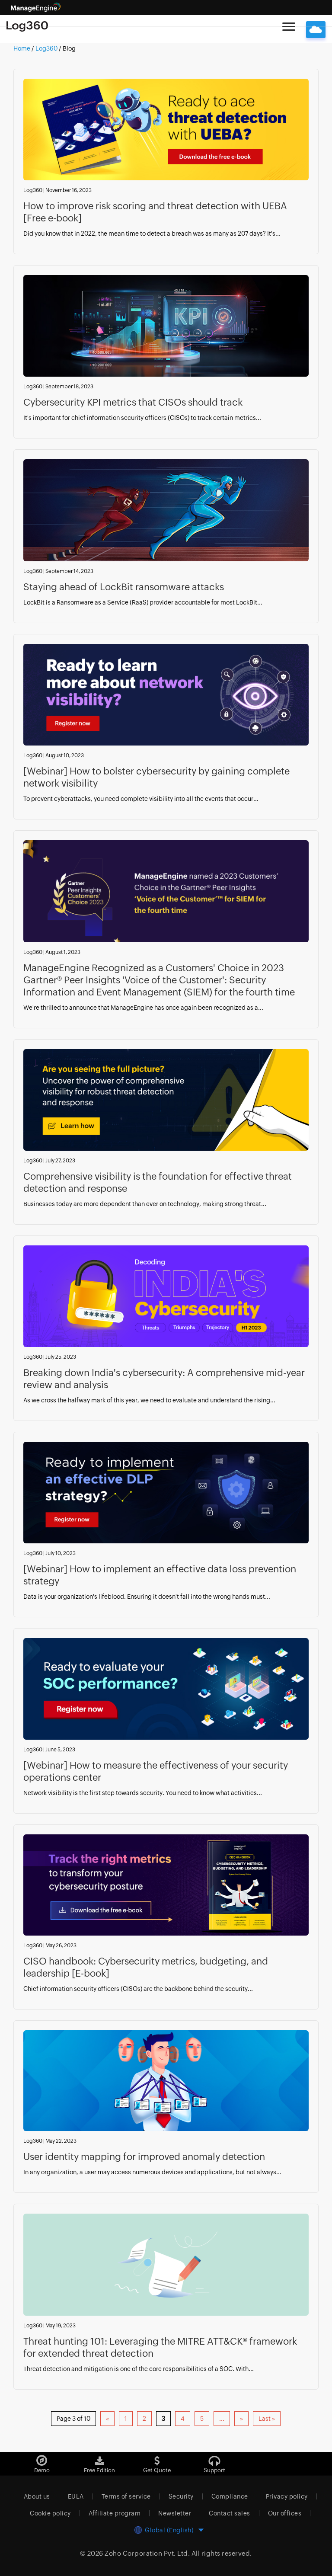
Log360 (46, 48)
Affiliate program (115, 2513)
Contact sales (230, 2513)
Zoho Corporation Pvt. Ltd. (147, 2553)
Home (22, 48)
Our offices (285, 2513)
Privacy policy (287, 2496)
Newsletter (175, 2513)
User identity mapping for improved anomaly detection (144, 2157)
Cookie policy (50, 2513)
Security (181, 2496)
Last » (267, 2419)
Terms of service (126, 2496)
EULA (76, 2496)
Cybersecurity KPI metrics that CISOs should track (133, 402)
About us (37, 2496)
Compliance (230, 2496)
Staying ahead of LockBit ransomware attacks (124, 587)
